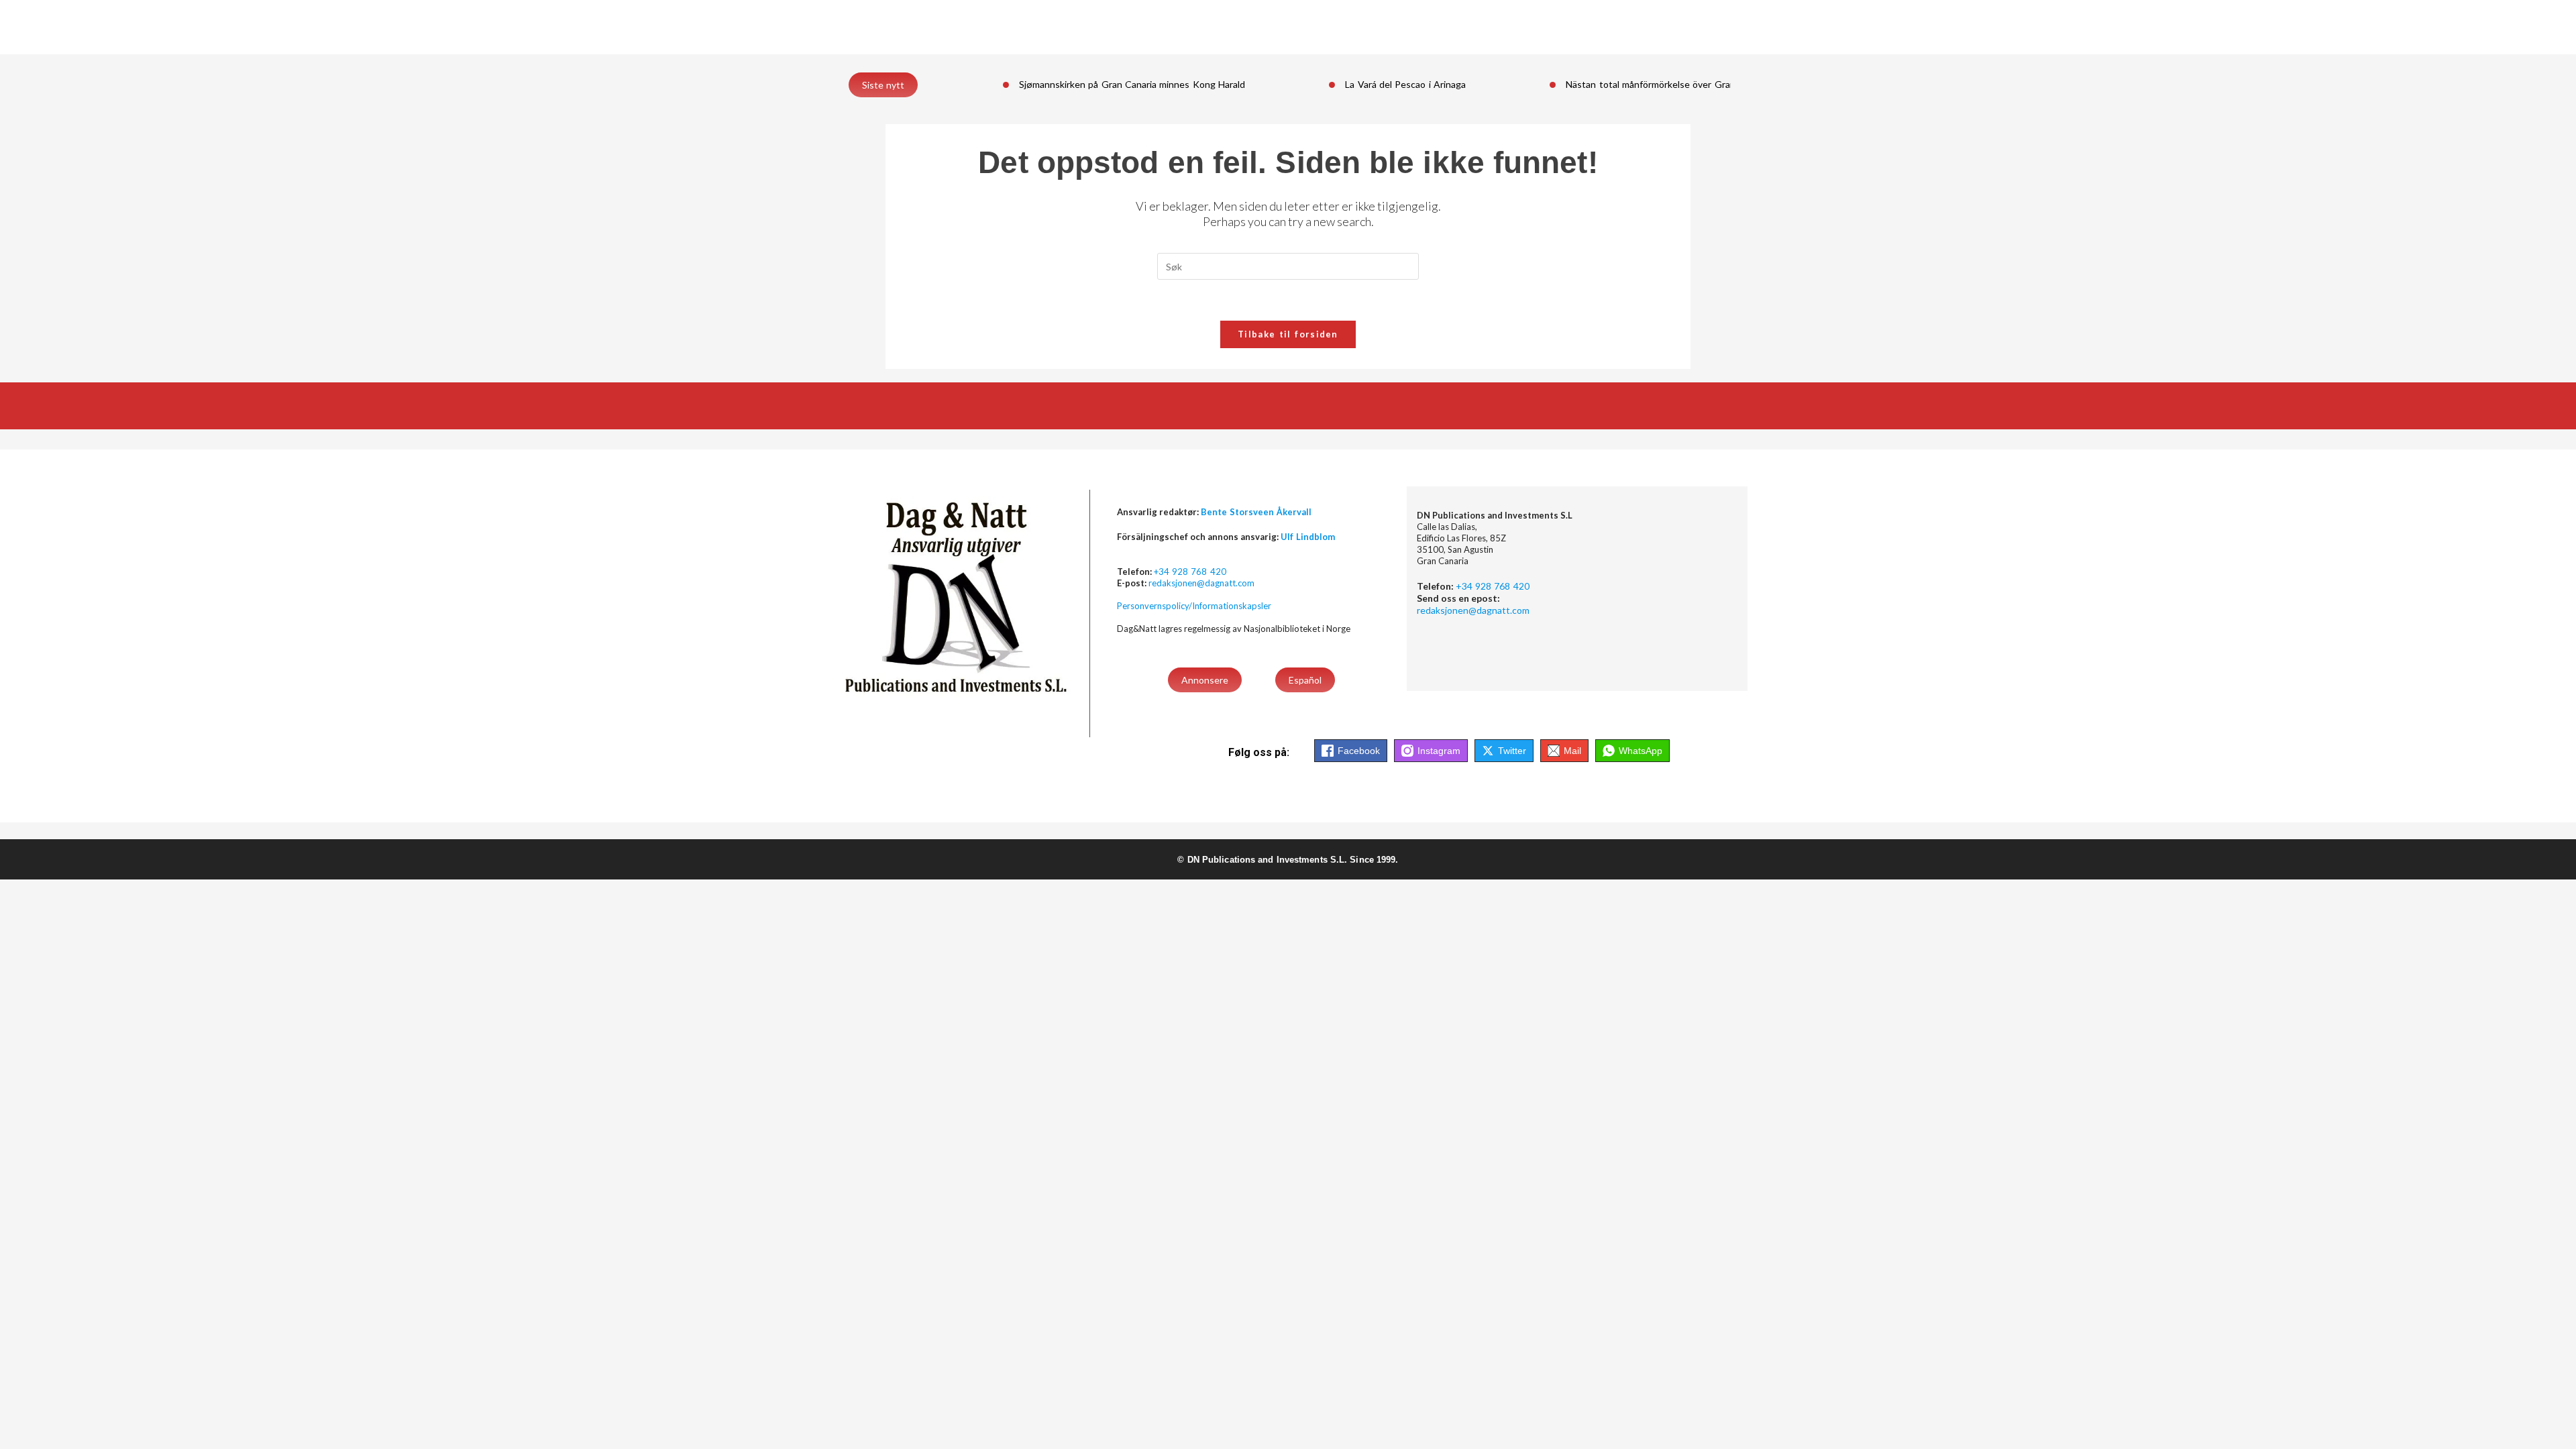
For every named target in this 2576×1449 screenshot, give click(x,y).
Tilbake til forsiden (1288, 334)
